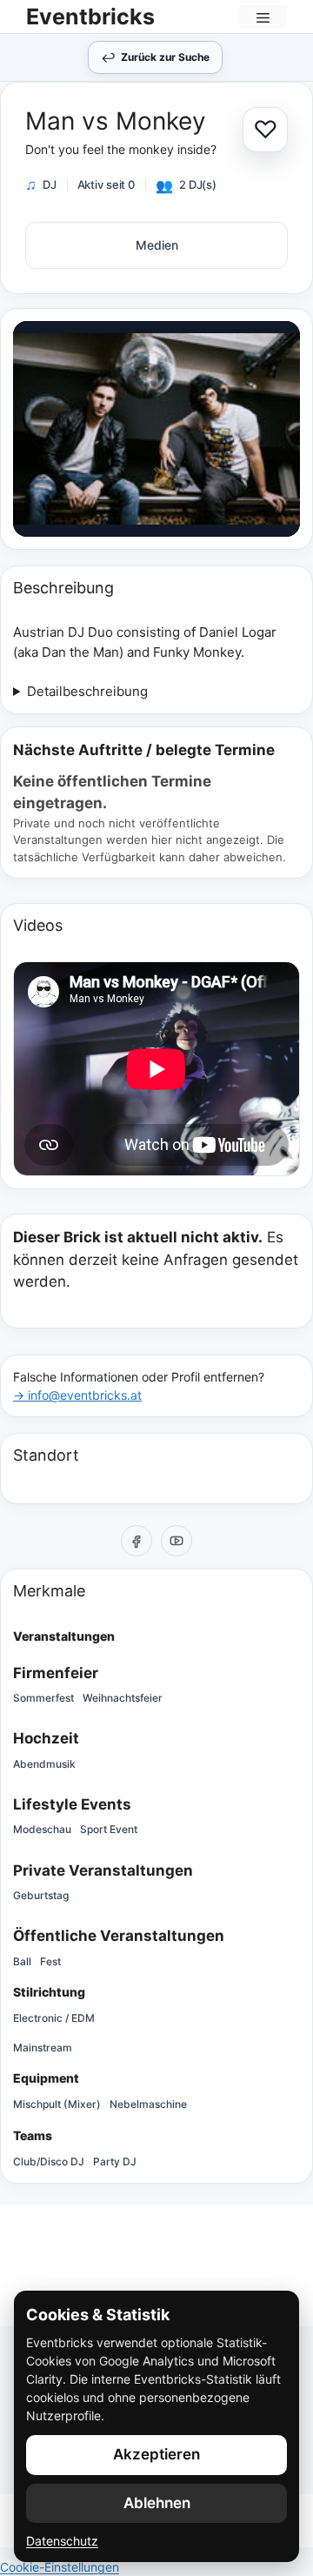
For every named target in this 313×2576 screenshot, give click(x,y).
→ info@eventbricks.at (77, 1395)
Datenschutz (62, 2541)
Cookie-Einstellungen (60, 2567)
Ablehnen (157, 2503)
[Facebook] (137, 1541)
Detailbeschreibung (87, 691)
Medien (157, 245)
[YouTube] (176, 1541)
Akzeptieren (156, 2454)
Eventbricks (90, 17)
